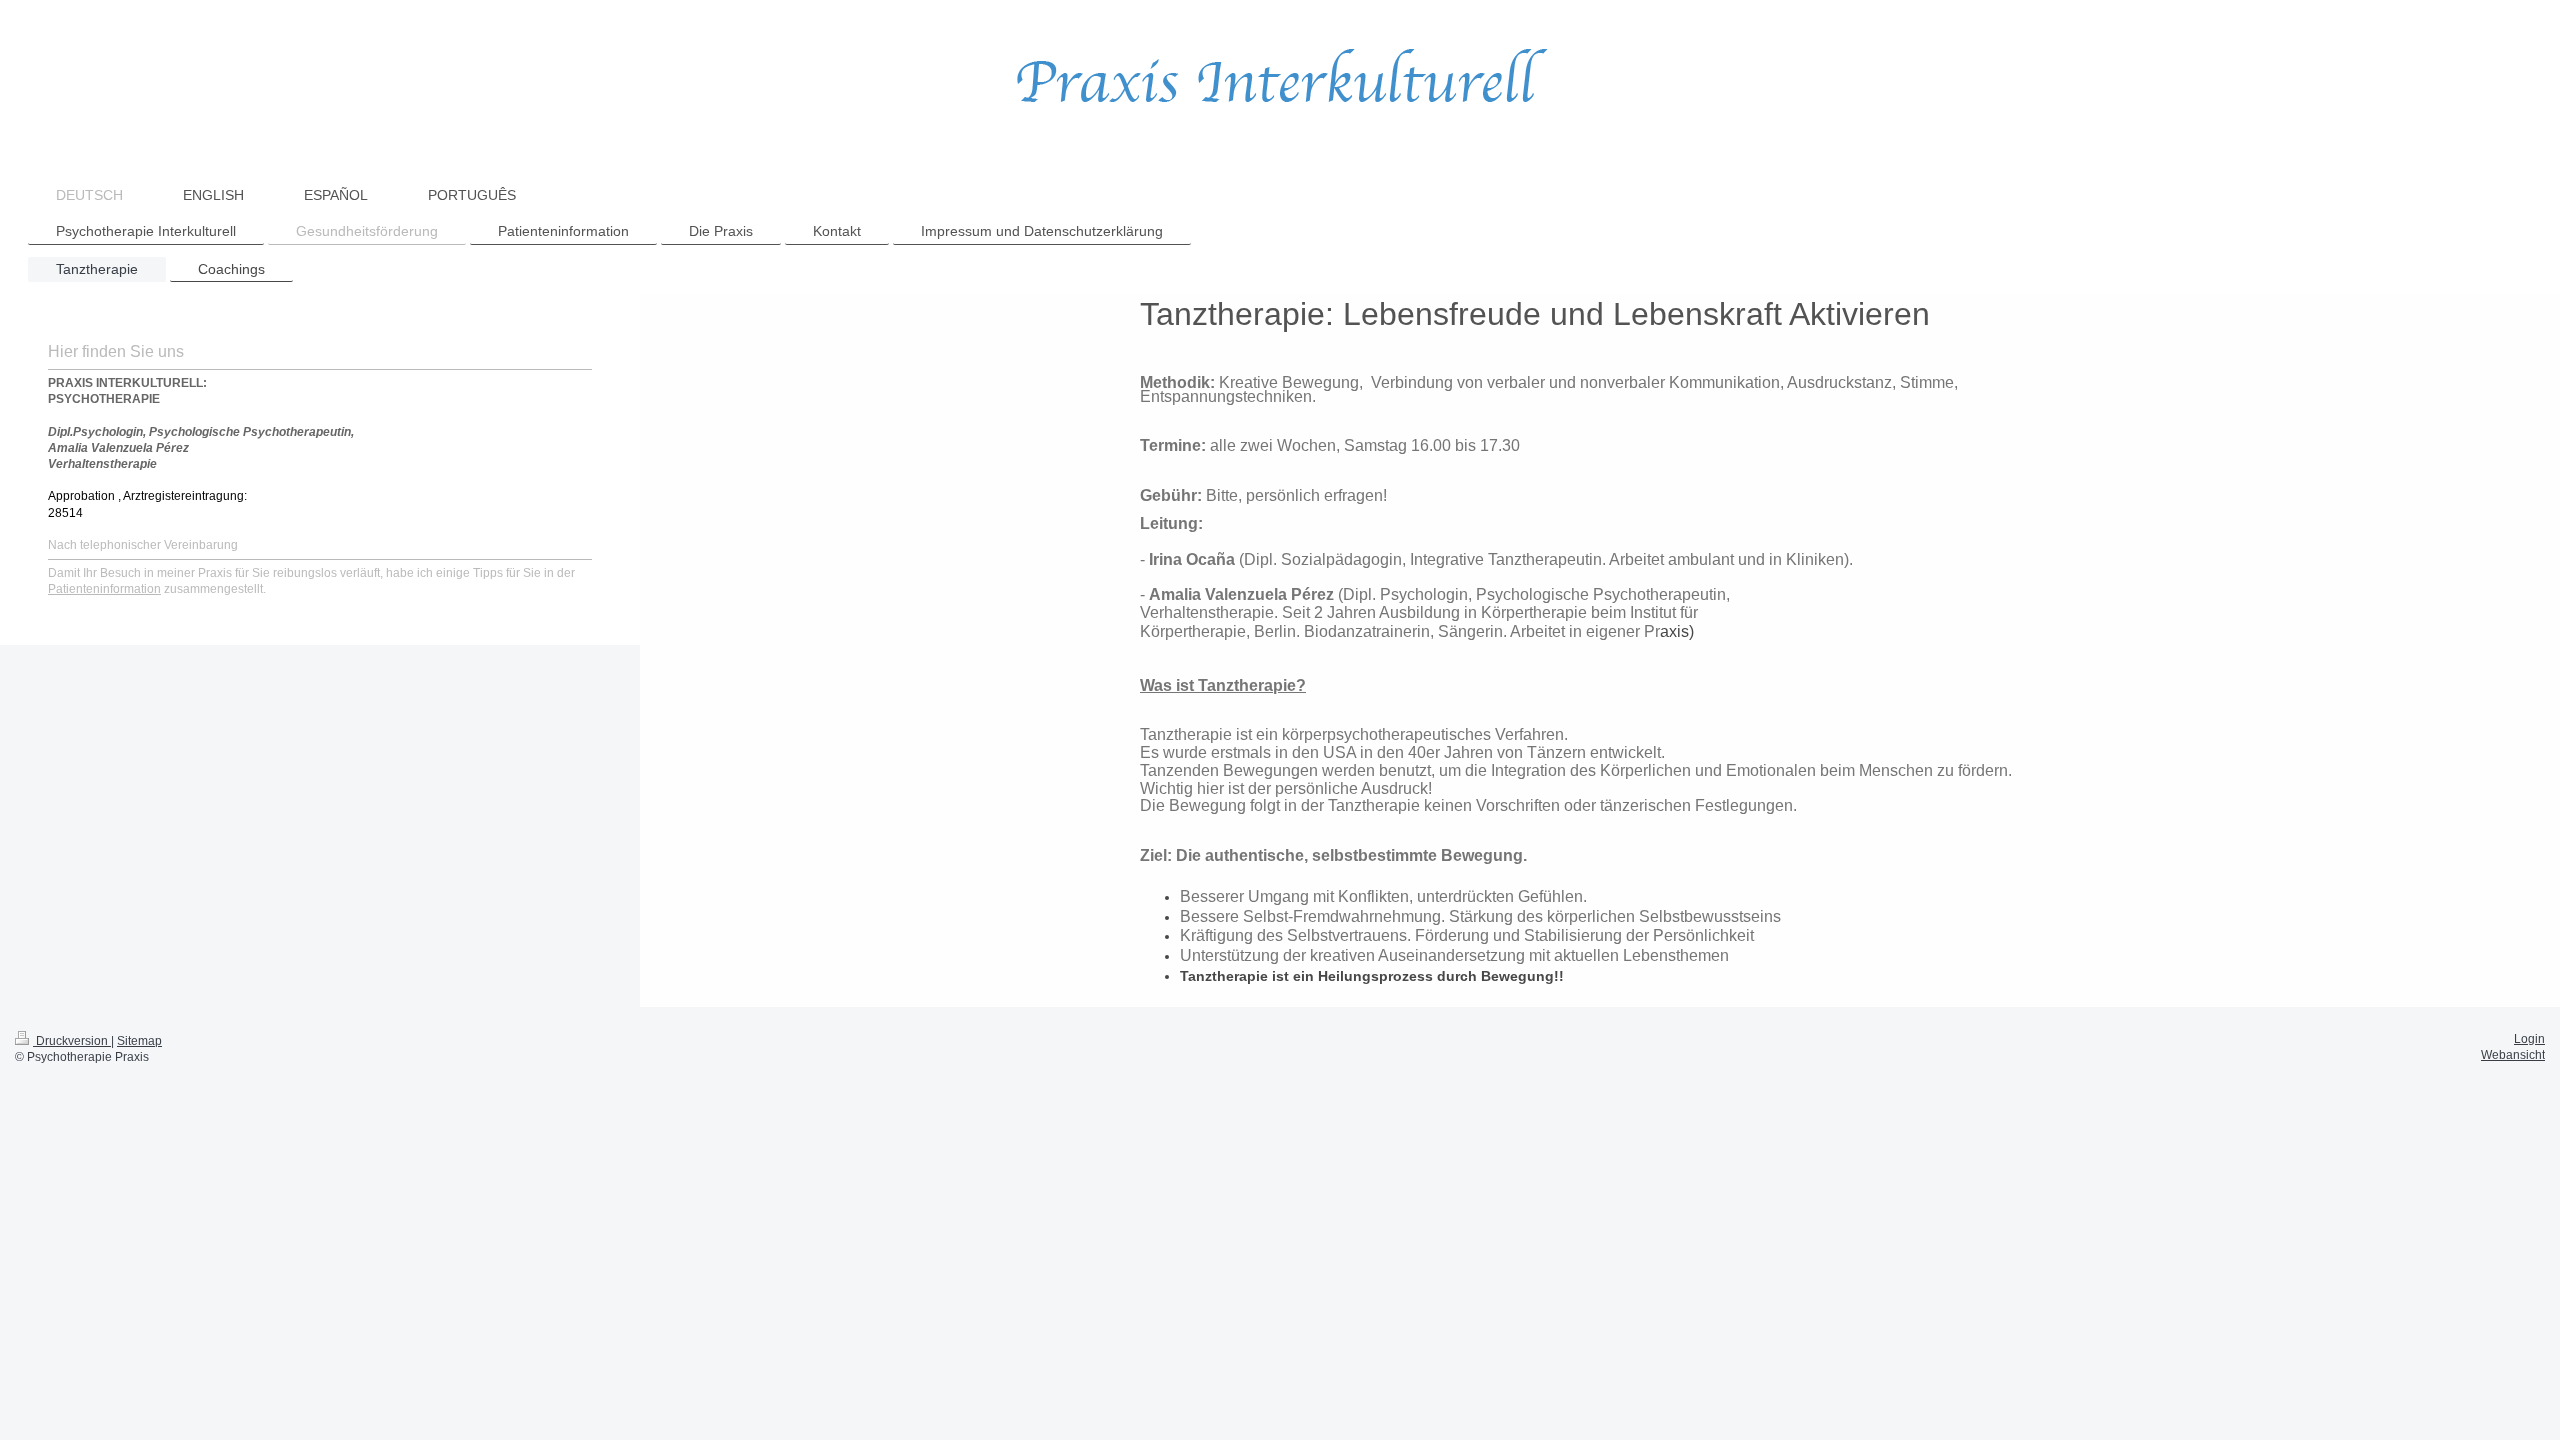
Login (2529, 1039)
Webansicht (2513, 1055)
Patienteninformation (104, 589)
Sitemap (139, 1041)
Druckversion (72, 1041)
